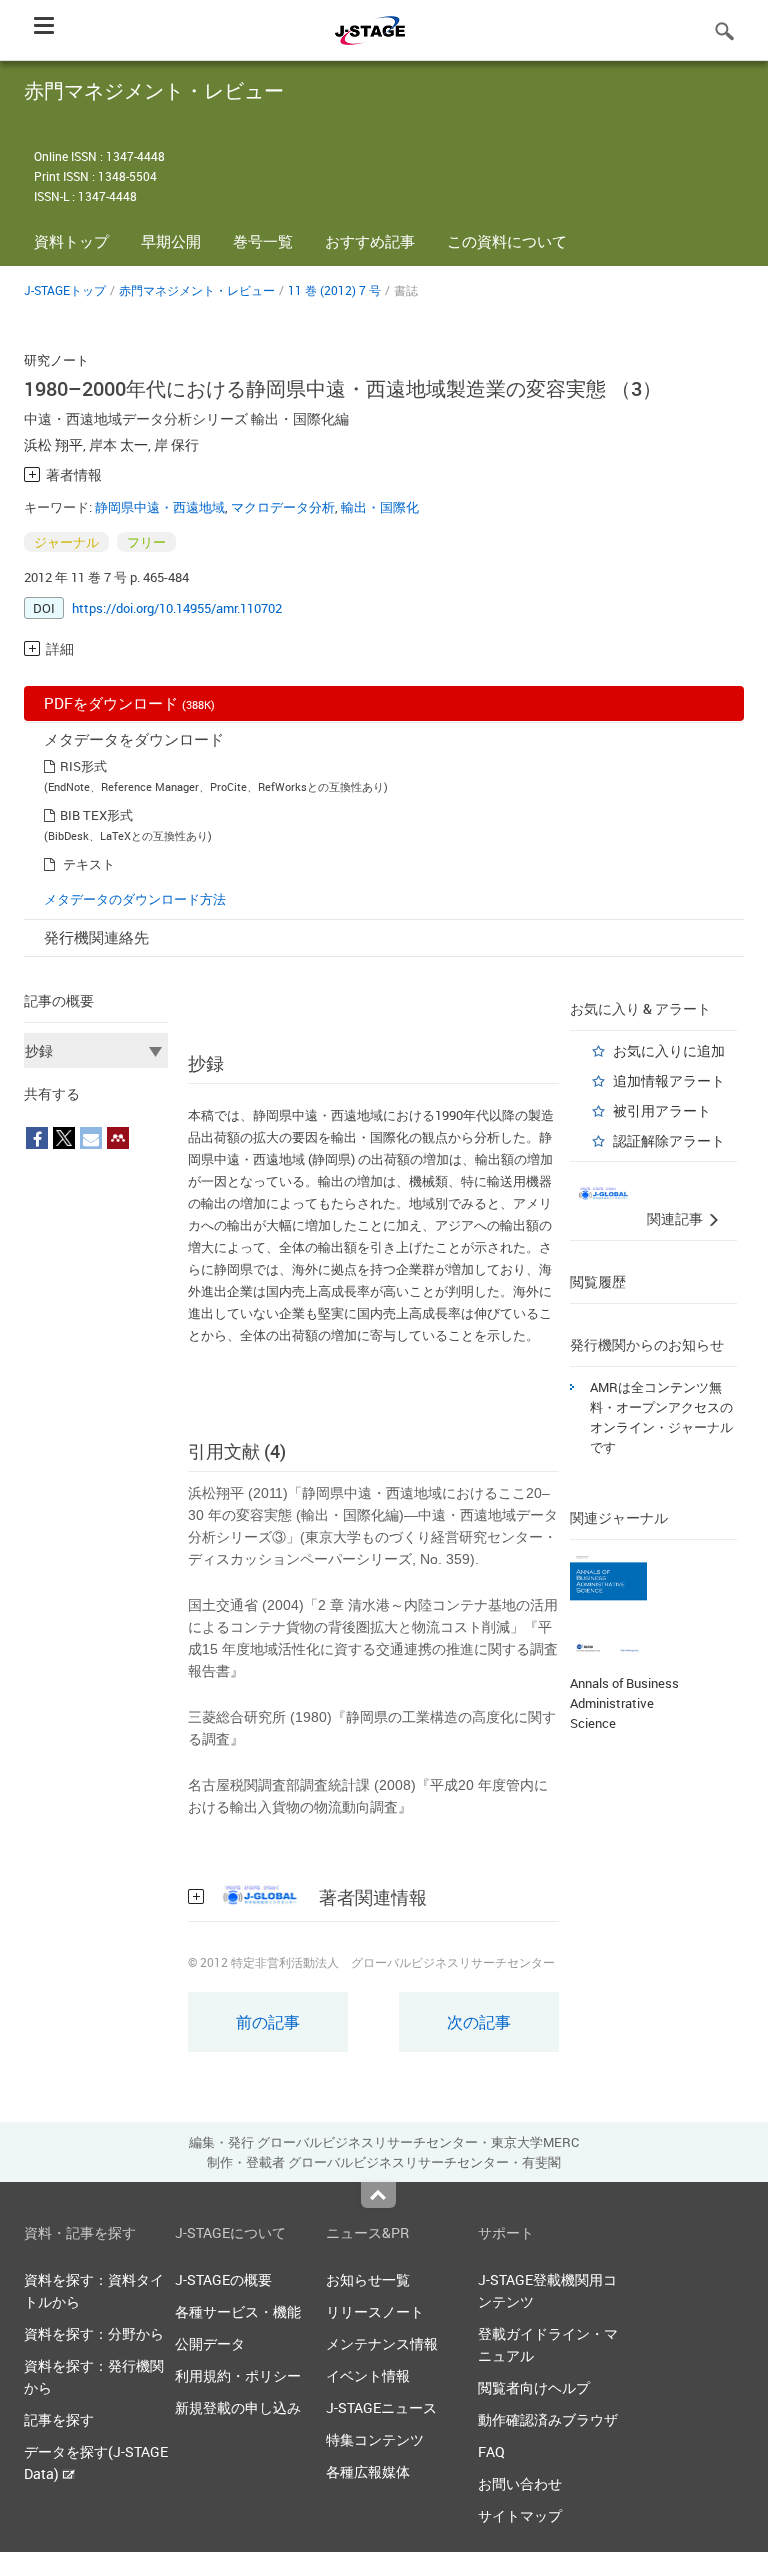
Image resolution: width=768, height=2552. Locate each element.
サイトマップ (520, 2515)
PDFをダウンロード (129, 703)
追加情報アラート (669, 1080)
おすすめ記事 (370, 241)
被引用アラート (662, 1110)
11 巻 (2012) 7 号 (334, 290)
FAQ (491, 2451)
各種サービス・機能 (238, 2311)
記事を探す (59, 2419)
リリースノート (375, 2311)
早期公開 (171, 241)
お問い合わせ (520, 2483)
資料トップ (71, 241)
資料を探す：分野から (94, 2333)
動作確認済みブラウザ (548, 2419)
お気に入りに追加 (669, 1050)
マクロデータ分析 (283, 507)
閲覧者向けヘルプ (534, 2387)
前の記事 (268, 2022)
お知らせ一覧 (368, 2279)
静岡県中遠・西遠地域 (160, 507)
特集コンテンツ (375, 2439)
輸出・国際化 (380, 507)
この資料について (507, 241)
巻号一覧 (263, 241)
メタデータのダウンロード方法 (135, 899)
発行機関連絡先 (96, 937)
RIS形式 (83, 766)
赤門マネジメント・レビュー (197, 290)
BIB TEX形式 (96, 815)
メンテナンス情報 (382, 2343)
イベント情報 (368, 2375)
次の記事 (479, 2022)
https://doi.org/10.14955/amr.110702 (177, 608)
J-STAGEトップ (65, 290)
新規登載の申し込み (238, 2407)
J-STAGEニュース (381, 2407)
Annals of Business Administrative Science (624, 1703)
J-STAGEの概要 (223, 2279)
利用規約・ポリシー (238, 2375)
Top (378, 2195)
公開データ (210, 2343)
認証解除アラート (669, 1140)
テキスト (89, 864)
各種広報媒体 (368, 2471)
